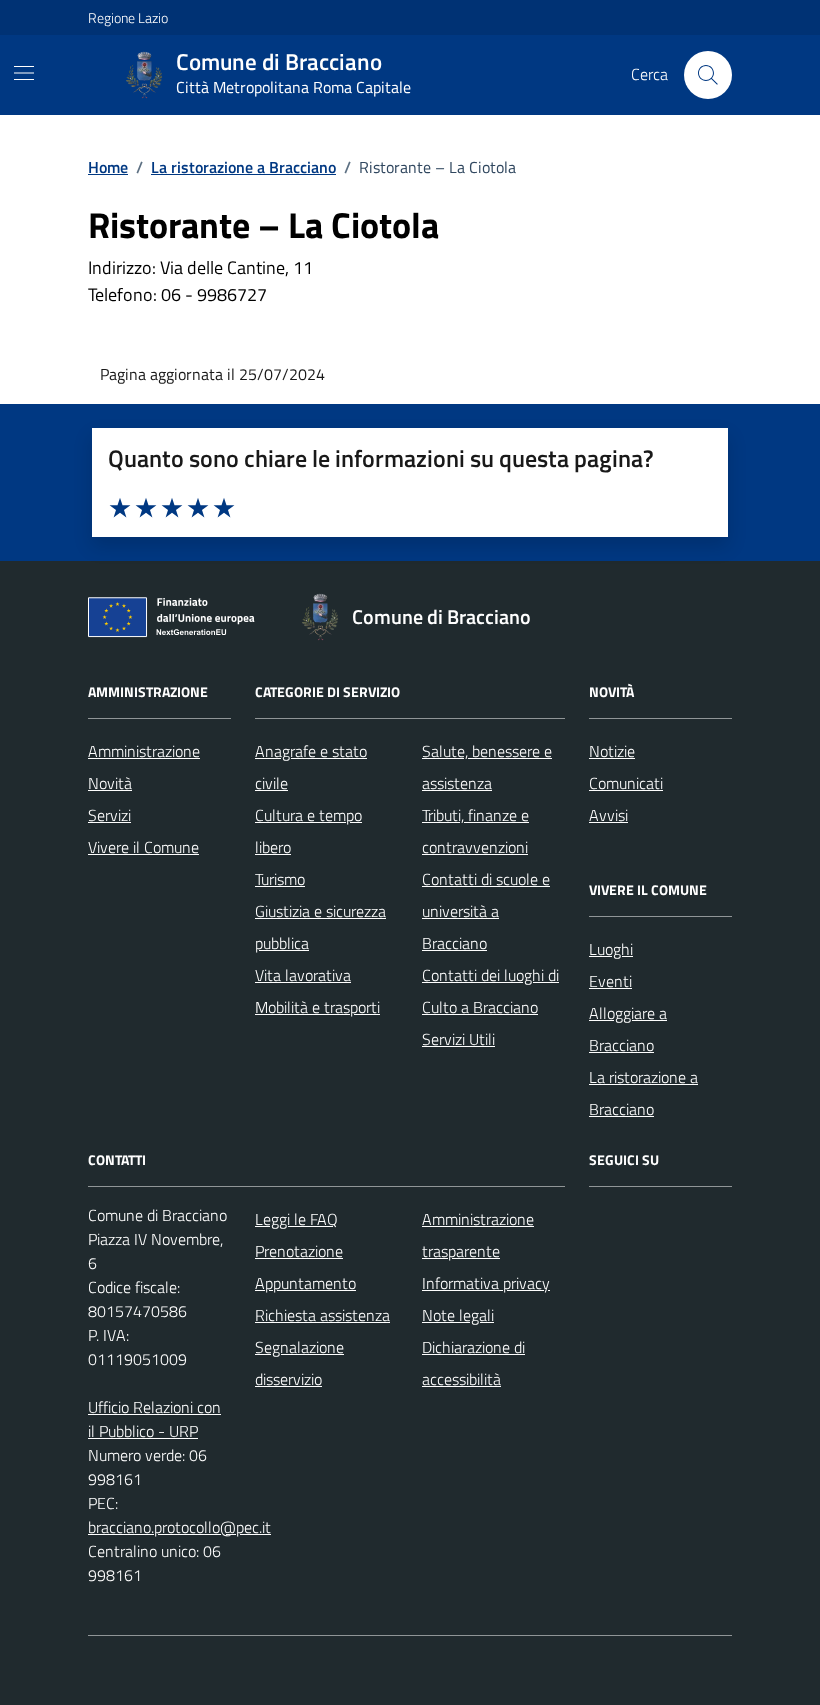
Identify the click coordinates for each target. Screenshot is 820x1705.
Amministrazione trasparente (478, 1235)
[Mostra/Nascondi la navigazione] (24, 73)
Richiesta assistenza (322, 1315)
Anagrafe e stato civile (311, 767)
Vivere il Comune (143, 847)
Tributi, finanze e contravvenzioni (475, 831)
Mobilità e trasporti (317, 1007)
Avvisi (608, 815)
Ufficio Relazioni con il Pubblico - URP (154, 1419)
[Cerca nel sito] (708, 75)
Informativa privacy (486, 1283)
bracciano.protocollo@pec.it (179, 1527)
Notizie (612, 751)
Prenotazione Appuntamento (305, 1267)
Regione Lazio (128, 17)
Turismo (280, 879)
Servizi (109, 815)
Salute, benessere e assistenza (487, 767)
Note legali (458, 1315)
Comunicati (626, 783)
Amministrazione (144, 751)
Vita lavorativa (303, 975)
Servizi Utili (458, 1039)
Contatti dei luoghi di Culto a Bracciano (490, 991)
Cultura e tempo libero (308, 831)
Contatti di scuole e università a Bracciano (486, 911)
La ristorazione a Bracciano (643, 1093)
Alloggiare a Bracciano (628, 1029)
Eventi (610, 981)
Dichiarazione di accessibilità (473, 1363)
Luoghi (611, 949)
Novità (110, 783)
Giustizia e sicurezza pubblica (320, 927)
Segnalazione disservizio (299, 1363)
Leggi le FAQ (296, 1219)
